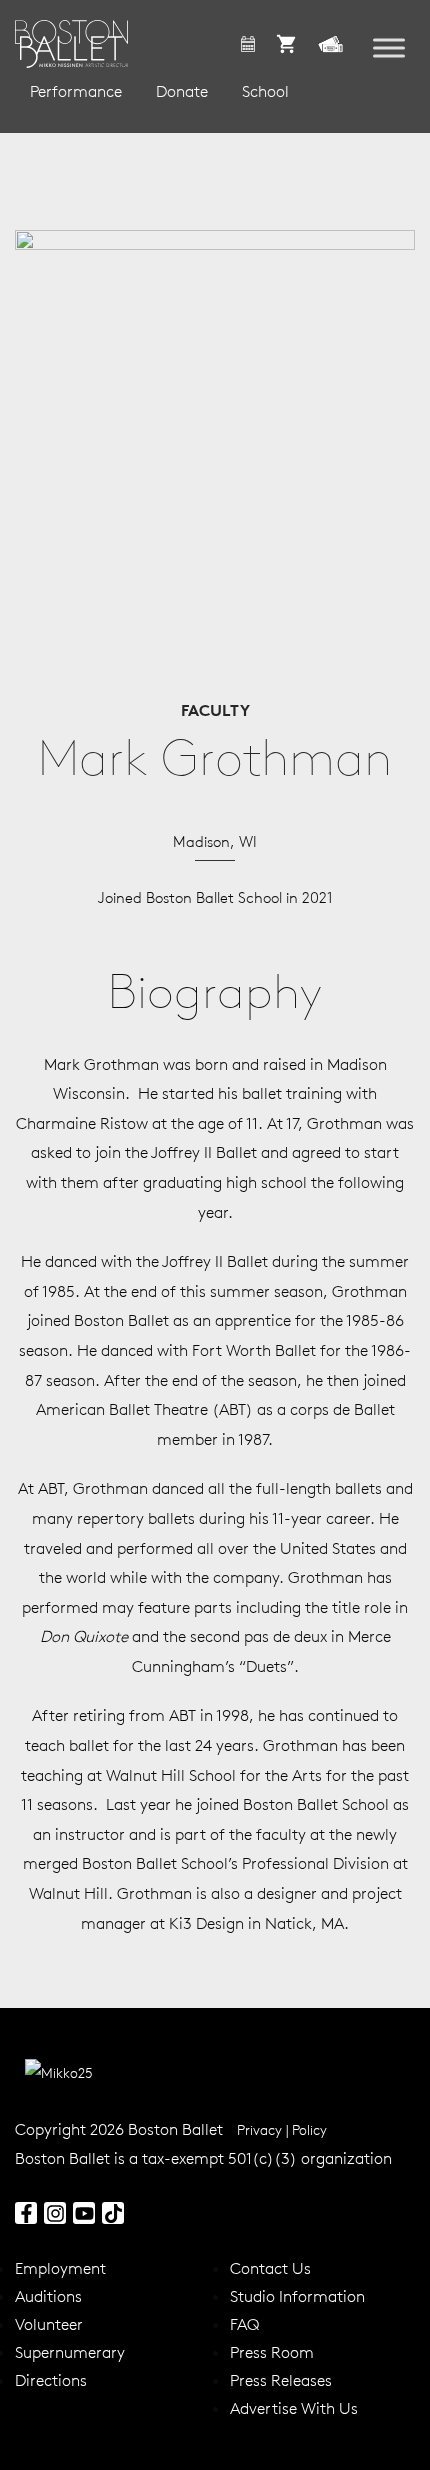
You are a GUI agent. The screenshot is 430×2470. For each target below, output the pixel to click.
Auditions (48, 2296)
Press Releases (281, 2380)
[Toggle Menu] (389, 48)
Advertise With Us (294, 2408)
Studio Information (297, 2296)
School (265, 91)
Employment (60, 2268)
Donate (182, 91)
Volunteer (49, 2324)
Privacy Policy (282, 2130)
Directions (51, 2380)
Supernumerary (70, 2352)
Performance (76, 91)
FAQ (244, 2324)
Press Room (272, 2352)
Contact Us (270, 2268)
